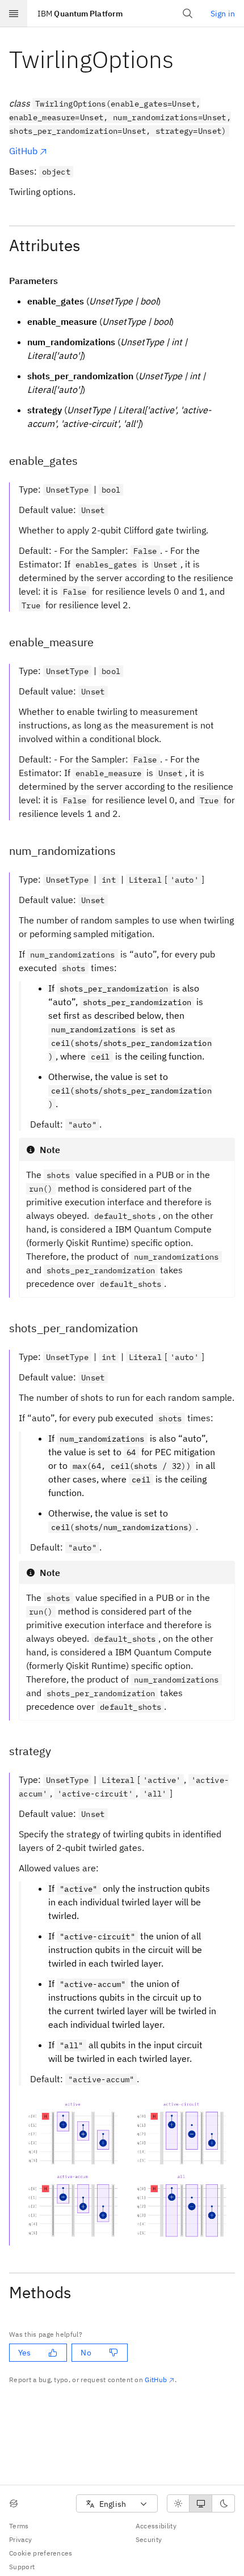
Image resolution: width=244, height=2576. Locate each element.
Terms (19, 2526)
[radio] (178, 2503)
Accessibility (156, 2526)
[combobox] (117, 2504)
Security (149, 2539)
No (86, 2353)
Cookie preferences (41, 2553)
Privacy (20, 2539)
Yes (24, 2353)
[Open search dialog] (188, 14)
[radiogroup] (201, 2503)
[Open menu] (14, 14)
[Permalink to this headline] (183, 59)
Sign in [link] (223, 14)
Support (22, 2567)
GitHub (23, 151)
